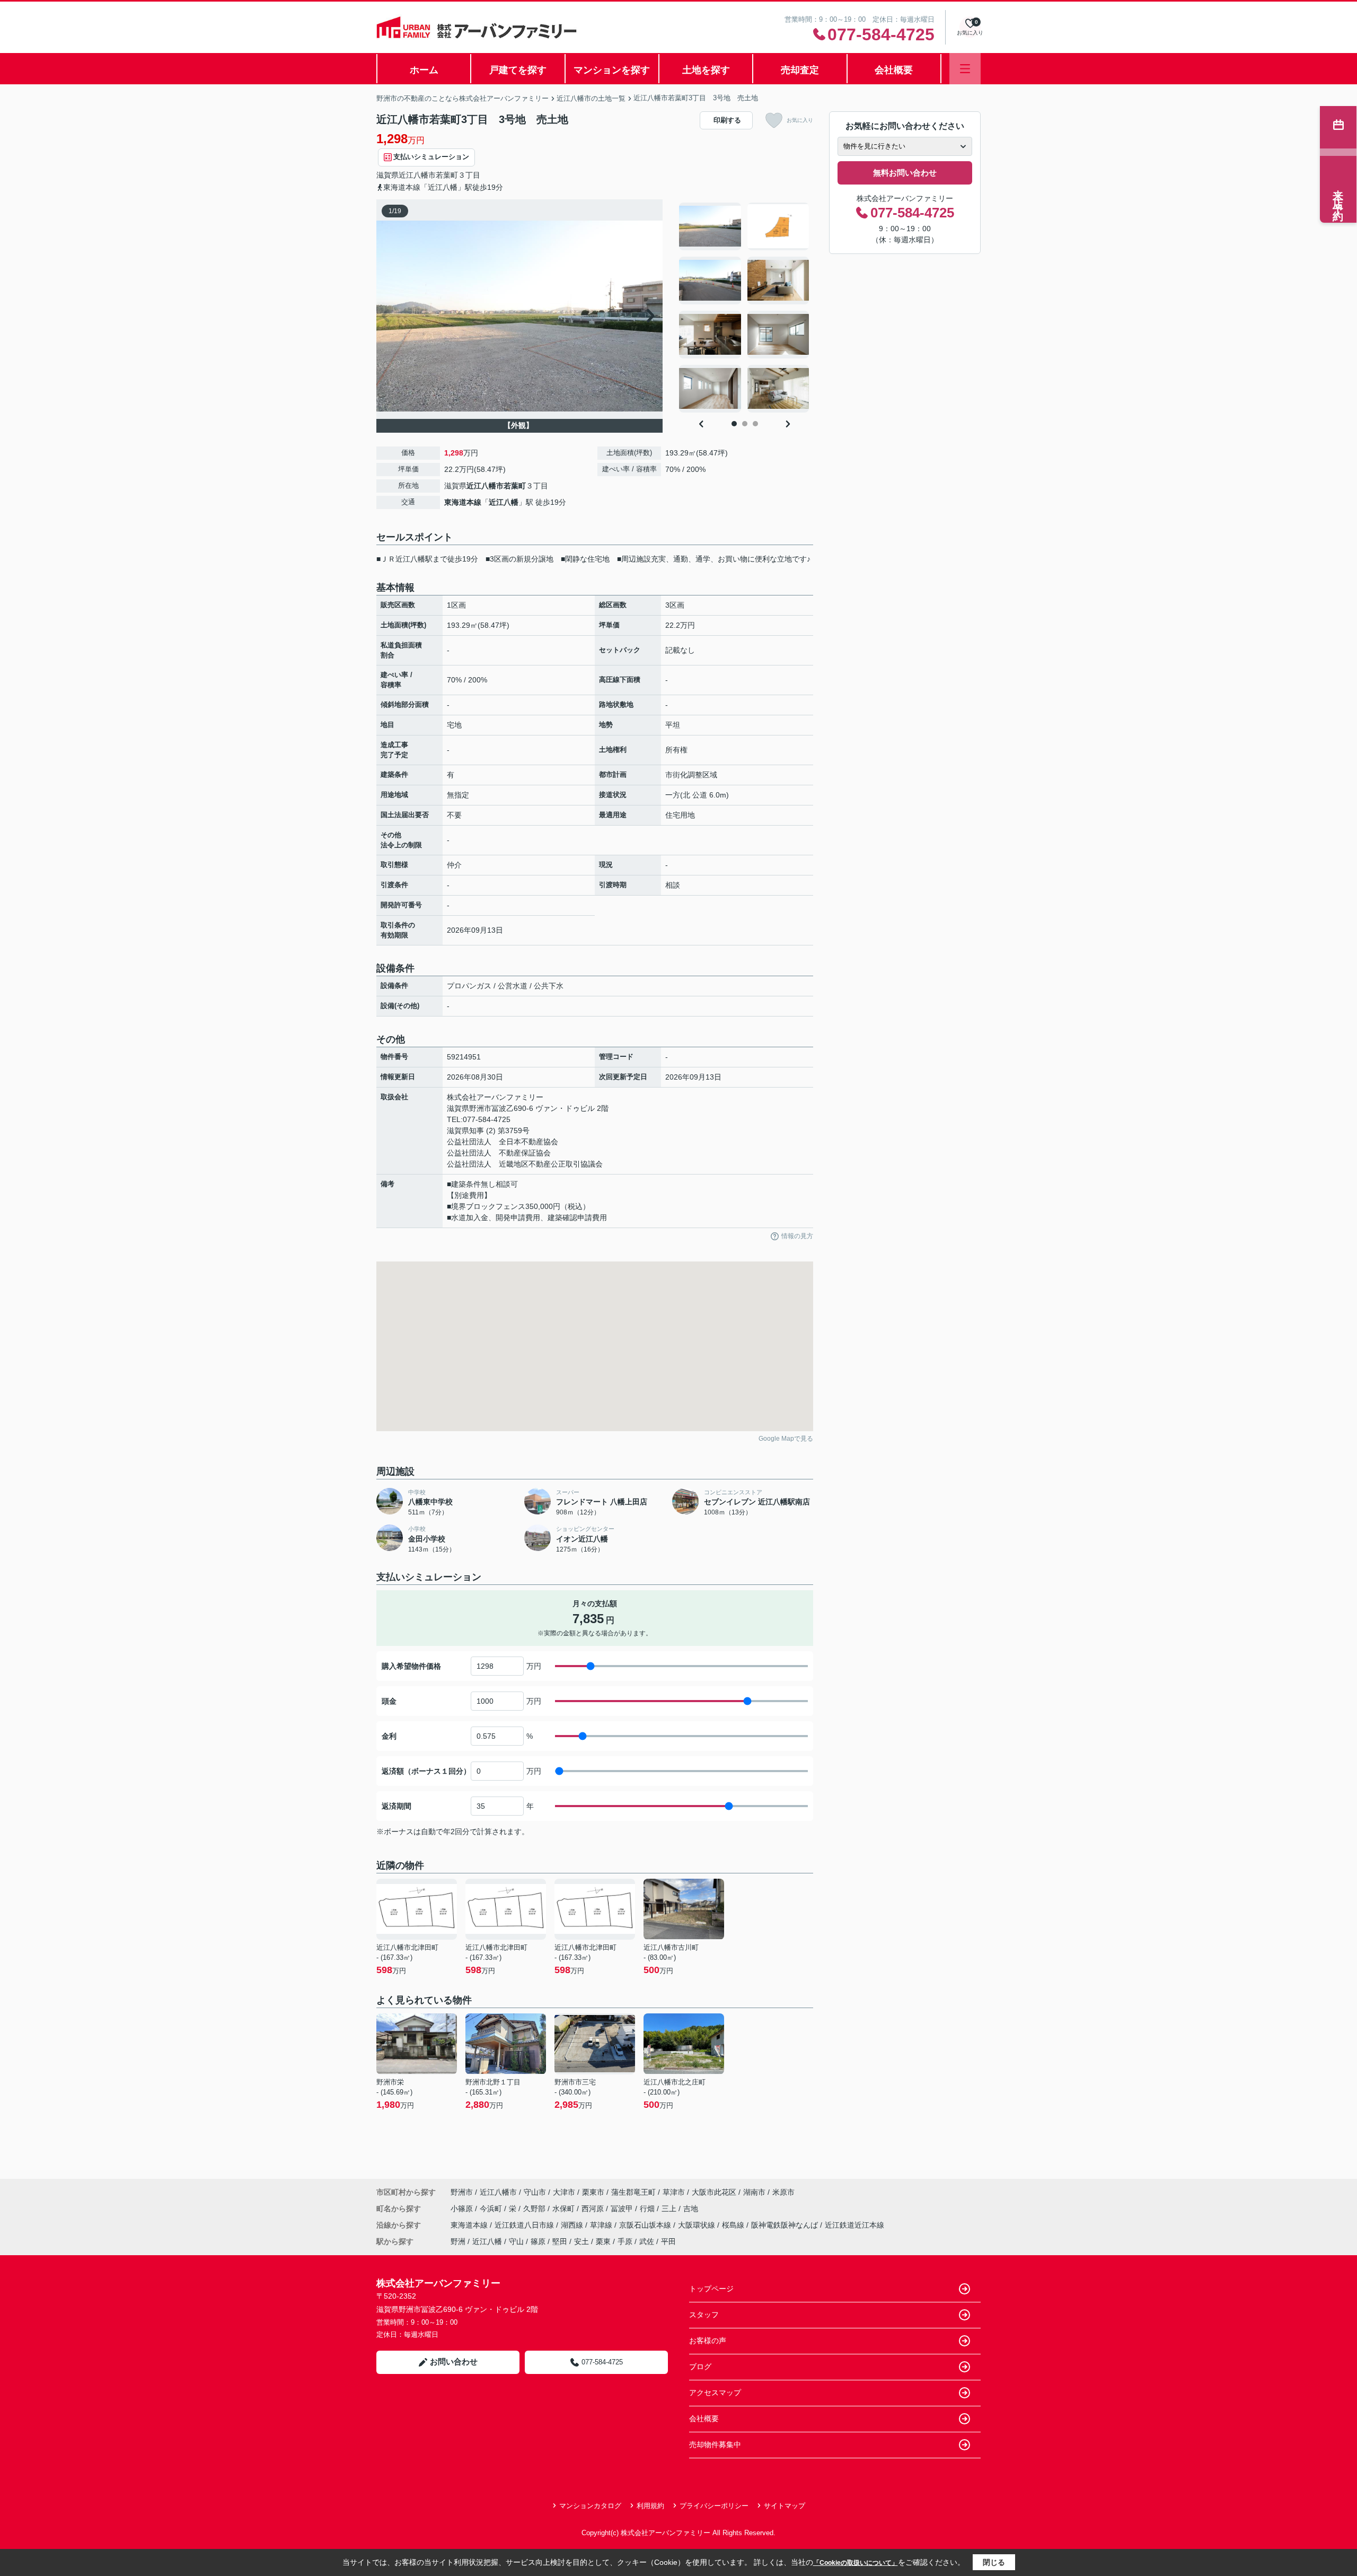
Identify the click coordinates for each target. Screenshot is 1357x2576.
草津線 (602, 2225)
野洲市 (462, 2192)
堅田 (560, 2241)
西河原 (594, 2209)
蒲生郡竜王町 (633, 2192)
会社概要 (894, 70)
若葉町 (447, 175)
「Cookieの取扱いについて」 (856, 2563)
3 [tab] (755, 424)
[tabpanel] (744, 308)
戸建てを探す (518, 70)
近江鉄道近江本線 (854, 2225)
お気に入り (800, 120)
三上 (670, 2209)
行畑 (648, 2209)
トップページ (711, 2289)
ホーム (424, 70)
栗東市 (593, 2192)
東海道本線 (463, 502)
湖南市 (754, 2192)
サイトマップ (785, 2506)
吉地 (691, 2209)
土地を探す (706, 70)
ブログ (700, 2367)
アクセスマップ (715, 2393)
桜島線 (734, 2225)
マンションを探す (612, 70)
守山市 (535, 2192)
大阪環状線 (698, 2225)
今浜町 (492, 2209)
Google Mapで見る (786, 1439)
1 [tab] (734, 424)
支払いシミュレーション (431, 157)
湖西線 (573, 2225)
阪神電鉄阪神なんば (786, 2225)
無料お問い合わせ (905, 173)
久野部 (535, 2209)
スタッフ (704, 2315)
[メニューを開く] (965, 69)
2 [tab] (745, 424)
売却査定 (800, 70)
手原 (625, 2241)
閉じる (994, 2562)
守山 (516, 2241)
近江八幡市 (417, 175)
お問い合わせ (454, 2362)
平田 (668, 2241)
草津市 (674, 2192)
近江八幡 (504, 502)
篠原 (538, 2241)
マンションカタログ (590, 2506)
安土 (581, 2241)
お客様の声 (708, 2341)
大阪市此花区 (714, 2192)
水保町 (565, 2209)
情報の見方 (797, 1236)
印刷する (727, 120)
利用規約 (650, 2506)
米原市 (783, 2192)
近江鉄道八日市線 (525, 2225)
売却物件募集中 (715, 2444)
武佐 (647, 2241)
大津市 (564, 2192)
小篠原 (463, 2209)
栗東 (603, 2241)
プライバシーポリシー (714, 2506)
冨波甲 (623, 2209)
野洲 (458, 2241)
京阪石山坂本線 (646, 2225)
